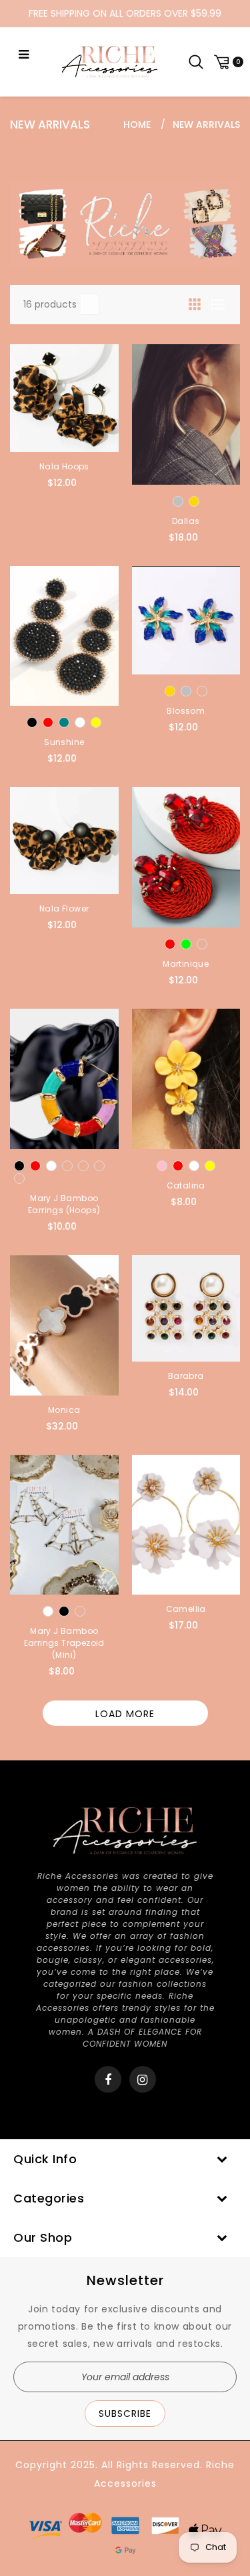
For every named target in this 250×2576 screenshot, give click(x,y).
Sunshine (64, 742)
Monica (64, 1410)
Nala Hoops (64, 466)
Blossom (186, 711)
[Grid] (196, 304)
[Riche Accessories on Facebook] (108, 2080)
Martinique (186, 964)
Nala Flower (64, 908)
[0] (227, 62)
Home (137, 125)
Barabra (186, 1376)
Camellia (186, 1609)
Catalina (186, 1185)
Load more (125, 1714)
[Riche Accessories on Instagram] (142, 2080)
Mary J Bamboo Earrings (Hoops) (64, 1204)
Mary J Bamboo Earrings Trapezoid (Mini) (64, 1643)
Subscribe (125, 2414)
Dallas (186, 521)
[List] (218, 304)
